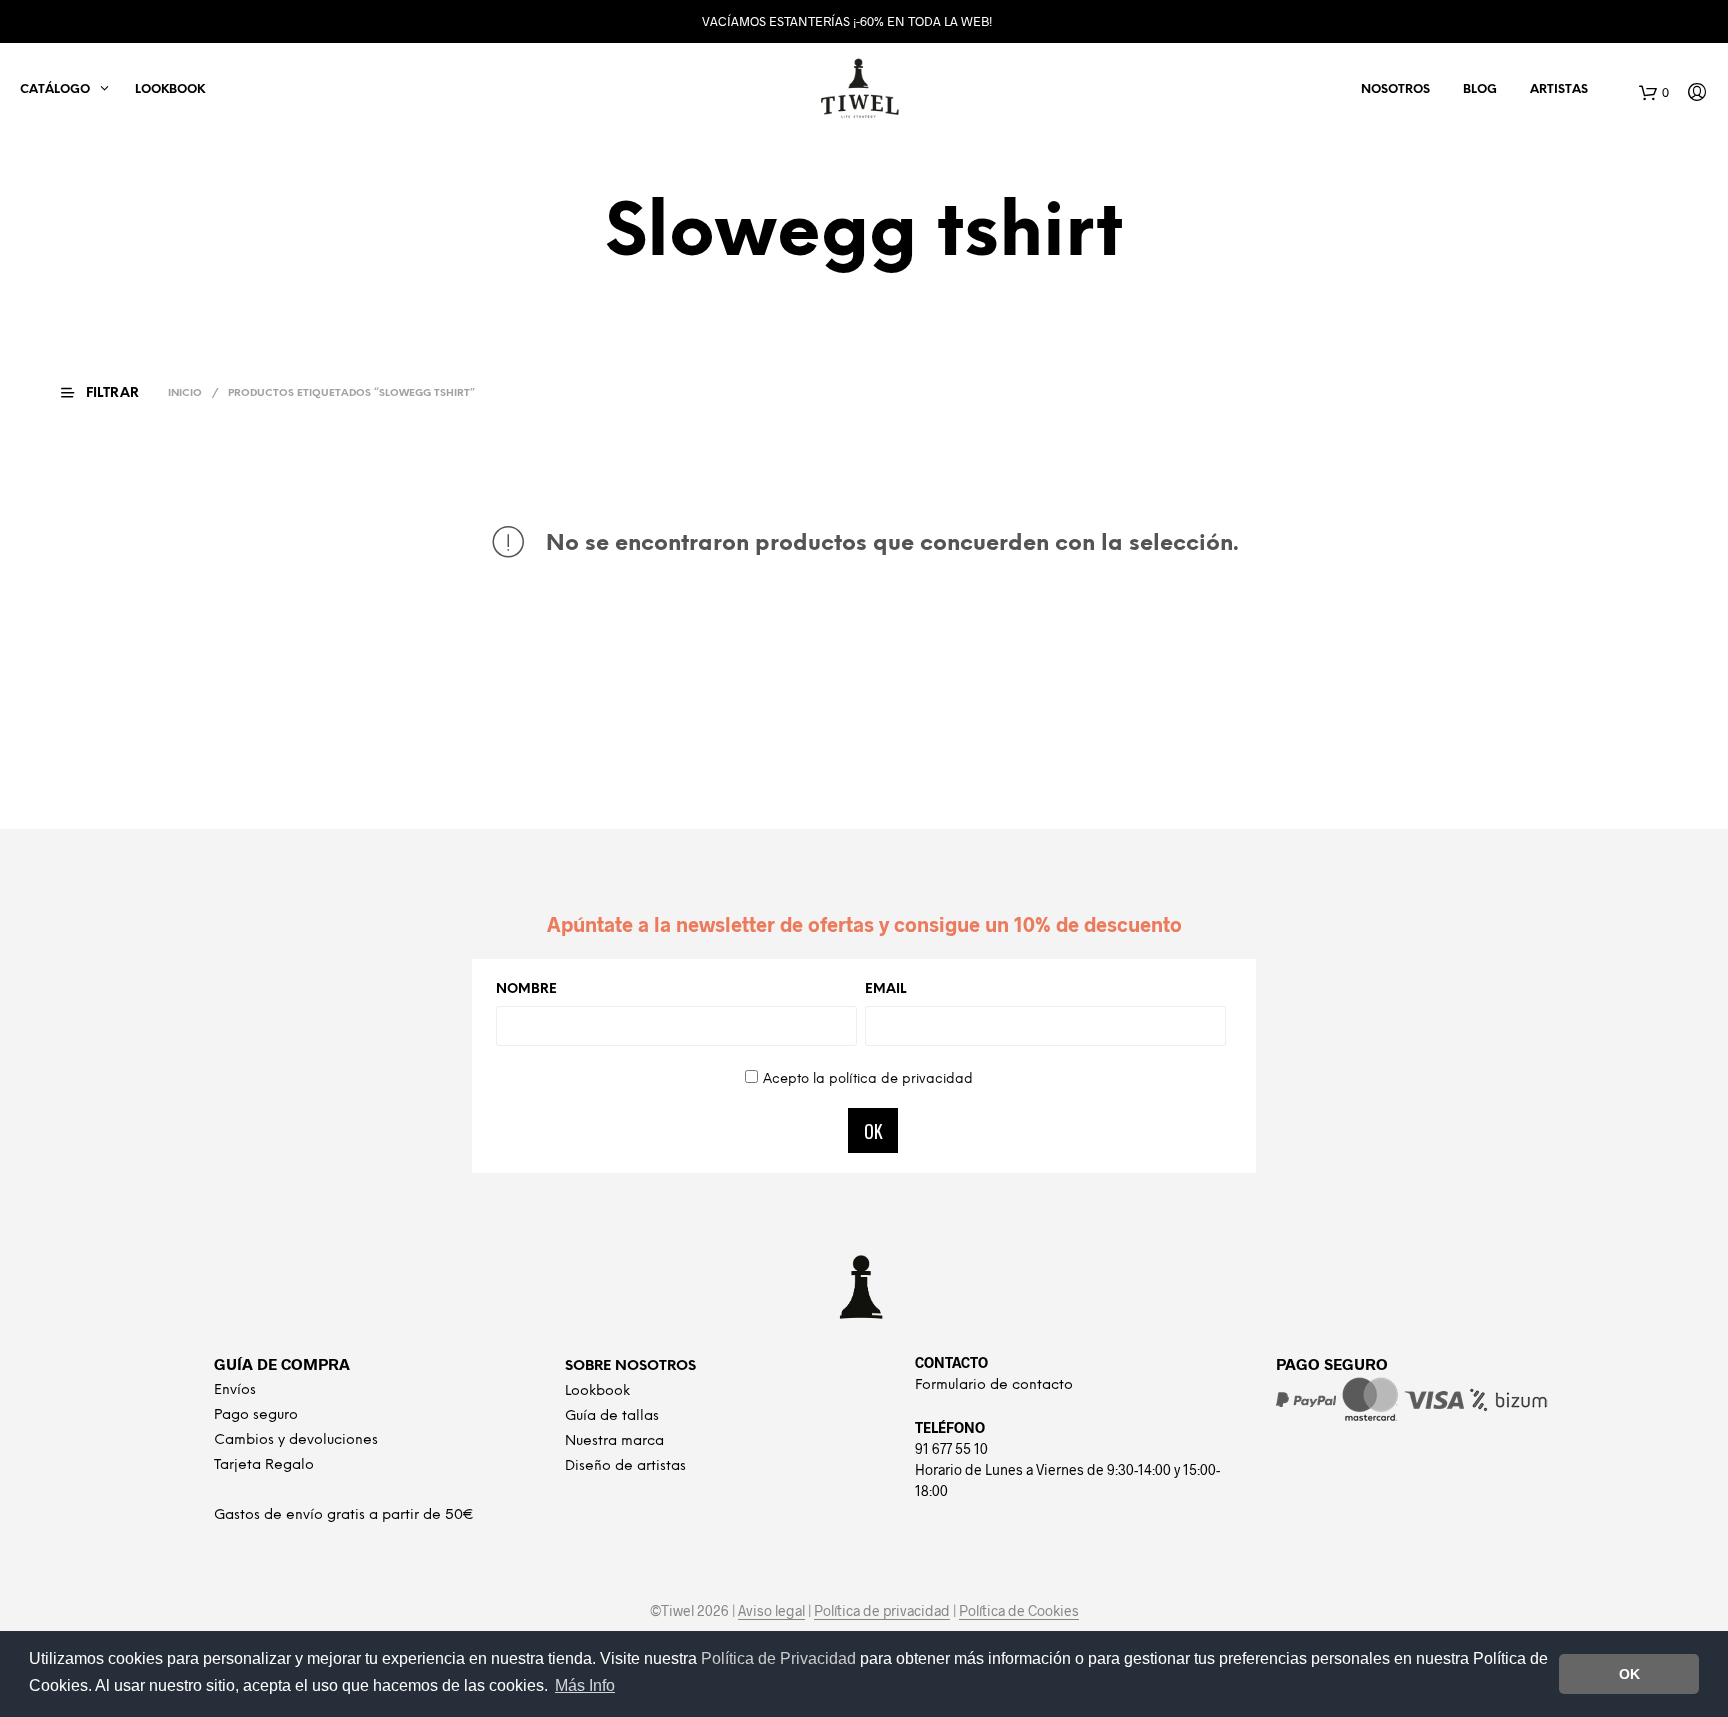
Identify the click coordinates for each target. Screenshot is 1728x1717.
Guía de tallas (612, 1416)
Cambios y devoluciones (296, 1440)
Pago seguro (256, 1415)
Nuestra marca (614, 1441)
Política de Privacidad (780, 1658)
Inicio (185, 393)
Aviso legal (771, 1611)
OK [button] (1629, 1674)
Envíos (235, 1390)
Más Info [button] (585, 1685)
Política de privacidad (882, 1611)
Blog (1480, 89)
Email (885, 989)
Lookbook (170, 89)
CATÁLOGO (55, 89)
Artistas (1559, 89)
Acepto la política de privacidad (868, 1079)
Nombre (526, 989)
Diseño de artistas (625, 1466)
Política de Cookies (1019, 1611)
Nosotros (1395, 89)
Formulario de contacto (994, 1385)
